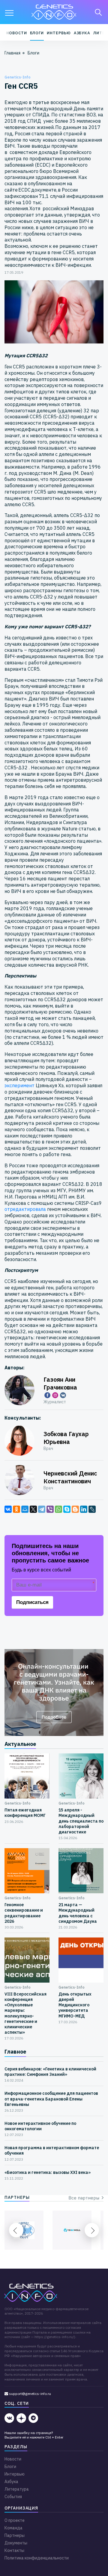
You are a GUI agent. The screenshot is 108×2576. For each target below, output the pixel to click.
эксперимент (20, 1085)
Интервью (59, 33)
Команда (13, 2528)
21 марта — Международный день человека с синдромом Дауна (78, 1913)
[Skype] (67, 1509)
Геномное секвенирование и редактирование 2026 (24, 1913)
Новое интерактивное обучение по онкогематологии (40, 2126)
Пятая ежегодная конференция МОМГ (25, 1813)
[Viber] (50, 1509)
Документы (16, 2543)
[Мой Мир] (25, 1509)
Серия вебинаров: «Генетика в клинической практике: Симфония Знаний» (50, 2072)
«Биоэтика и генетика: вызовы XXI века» (48, 2172)
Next (92, 2230)
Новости (16, 33)
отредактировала (25, 1209)
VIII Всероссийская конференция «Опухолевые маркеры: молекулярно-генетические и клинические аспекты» (25, 2013)
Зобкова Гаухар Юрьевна (66, 1438)
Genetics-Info (18, 77)
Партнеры (15, 2535)
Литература (17, 2489)
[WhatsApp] (58, 1509)
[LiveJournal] (92, 1509)
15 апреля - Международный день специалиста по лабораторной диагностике (81, 1821)
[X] (33, 1509)
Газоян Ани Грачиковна (60, 1383)
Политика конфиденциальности (37, 2558)
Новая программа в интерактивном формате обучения (52, 2150)
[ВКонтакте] (8, 1509)
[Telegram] (42, 1509)
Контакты (14, 2550)
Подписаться (32, 1602)
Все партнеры (85, 2198)
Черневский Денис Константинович (70, 1477)
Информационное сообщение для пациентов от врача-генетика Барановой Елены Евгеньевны (51, 2099)
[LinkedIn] (84, 1509)
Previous (16, 2230)
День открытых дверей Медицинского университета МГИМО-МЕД (75, 2005)
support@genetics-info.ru (30, 2394)
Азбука (82, 33)
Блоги (37, 33)
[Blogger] (75, 1509)
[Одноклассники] (16, 1509)
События (13, 2497)
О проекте (15, 2520)
